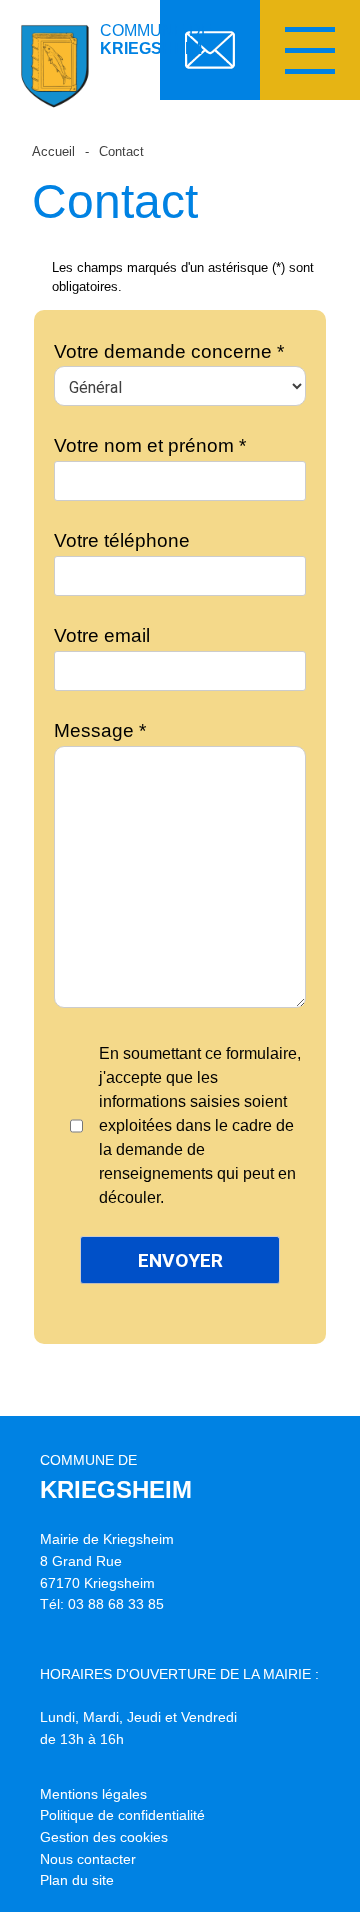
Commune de (156, 39)
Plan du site (77, 1880)
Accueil (53, 151)
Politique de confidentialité (122, 1815)
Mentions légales (93, 1794)
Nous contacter (88, 1859)
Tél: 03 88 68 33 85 (102, 1604)
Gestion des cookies (104, 1837)
